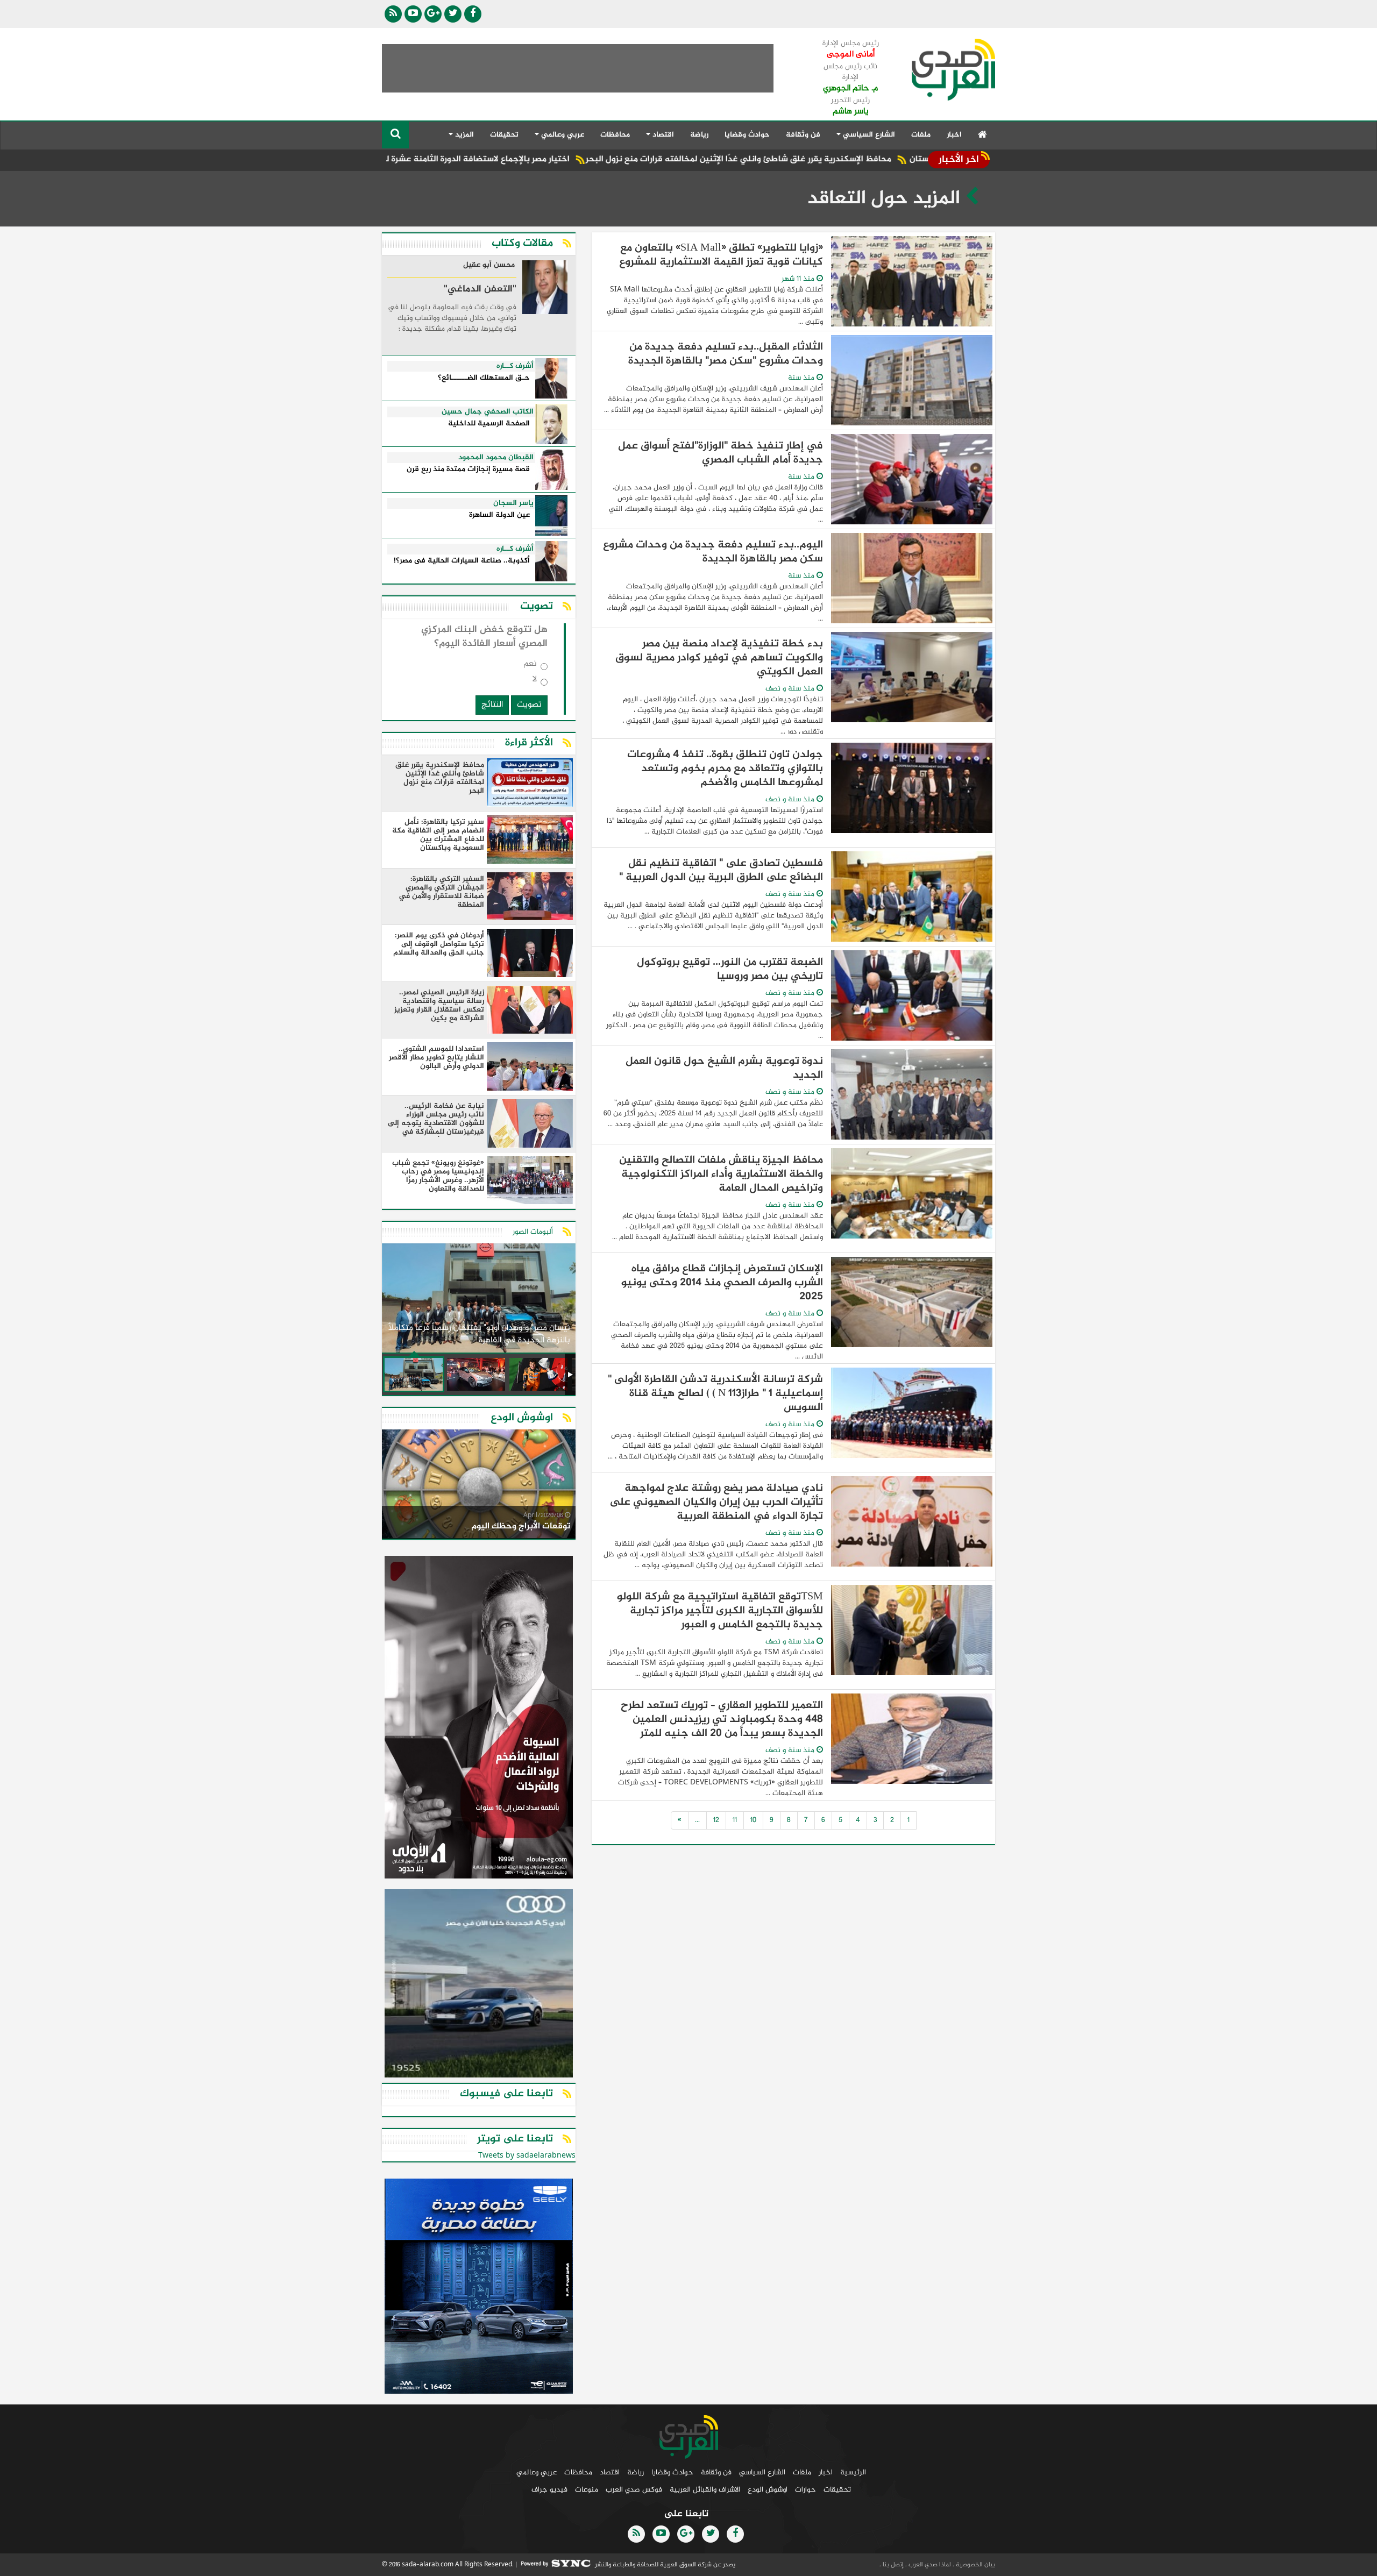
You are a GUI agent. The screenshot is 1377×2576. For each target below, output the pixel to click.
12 (716, 1820)
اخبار (954, 135)
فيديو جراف (549, 2490)
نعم (530, 666)
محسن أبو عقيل (489, 266)
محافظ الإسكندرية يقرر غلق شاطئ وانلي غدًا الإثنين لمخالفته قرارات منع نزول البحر (857, 159)
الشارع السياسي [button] (868, 135)
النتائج (492, 705)
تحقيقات (504, 135)
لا (535, 682)
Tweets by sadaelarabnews (527, 2156)
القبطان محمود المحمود (496, 458)
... (697, 1820)
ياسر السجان (513, 503)
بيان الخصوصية (975, 2565)
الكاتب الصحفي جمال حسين (488, 412)
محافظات (615, 135)
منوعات (587, 2490)
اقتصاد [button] (662, 135)
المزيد (463, 135)
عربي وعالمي (537, 2472)
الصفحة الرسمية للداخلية (489, 424)
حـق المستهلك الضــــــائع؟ (484, 378)
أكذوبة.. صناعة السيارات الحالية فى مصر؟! (462, 561)
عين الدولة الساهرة (499, 515)
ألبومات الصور (533, 1232)
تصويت (529, 705)
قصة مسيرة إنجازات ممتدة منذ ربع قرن (468, 470)
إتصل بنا (892, 2565)
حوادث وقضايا (747, 135)
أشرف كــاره (515, 366)
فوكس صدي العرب (634, 2490)
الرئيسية (853, 2472)
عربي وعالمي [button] (562, 135)
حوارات (805, 2490)
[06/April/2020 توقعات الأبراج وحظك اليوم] (479, 1486)
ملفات (921, 135)
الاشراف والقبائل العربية (705, 2490)
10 (753, 1820)
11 (735, 1820)
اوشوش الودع (768, 2490)
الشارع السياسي (762, 2472)
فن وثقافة (803, 135)
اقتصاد (610, 2472)
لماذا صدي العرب (929, 2565)
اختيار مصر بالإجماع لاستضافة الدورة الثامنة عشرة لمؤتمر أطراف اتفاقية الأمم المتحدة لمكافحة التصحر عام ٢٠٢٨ (486, 159)
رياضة (699, 135)
